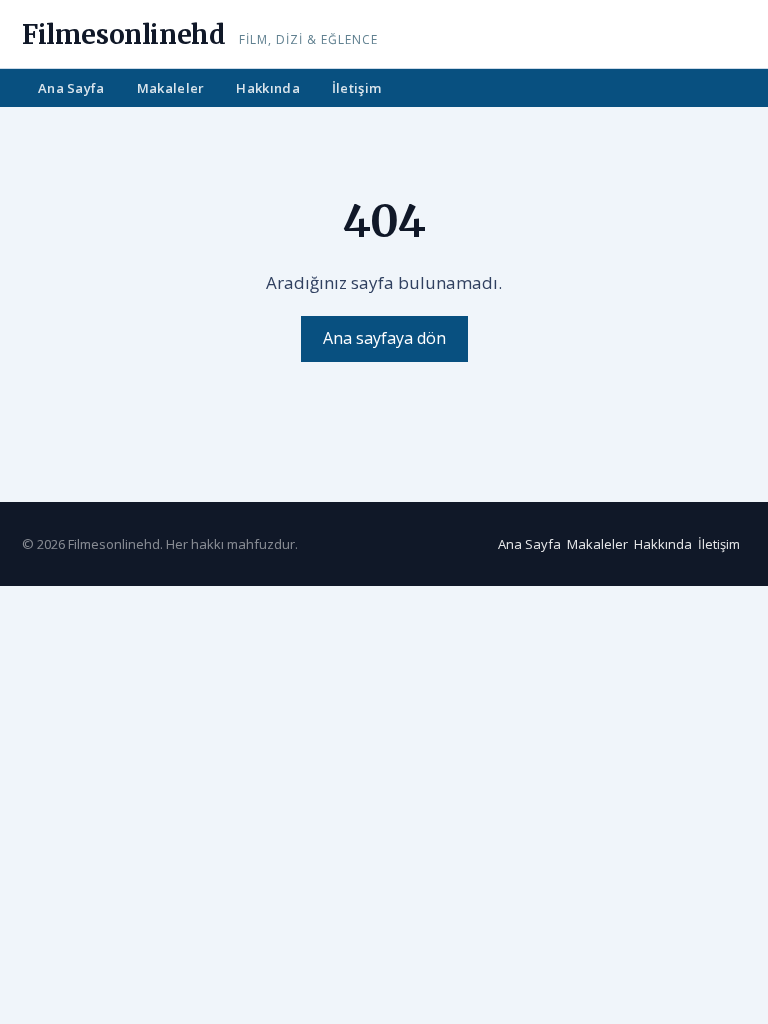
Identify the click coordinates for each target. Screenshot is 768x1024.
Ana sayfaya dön (384, 338)
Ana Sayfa (71, 88)
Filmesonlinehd (123, 34)
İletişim (356, 88)
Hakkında (267, 88)
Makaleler (171, 88)
